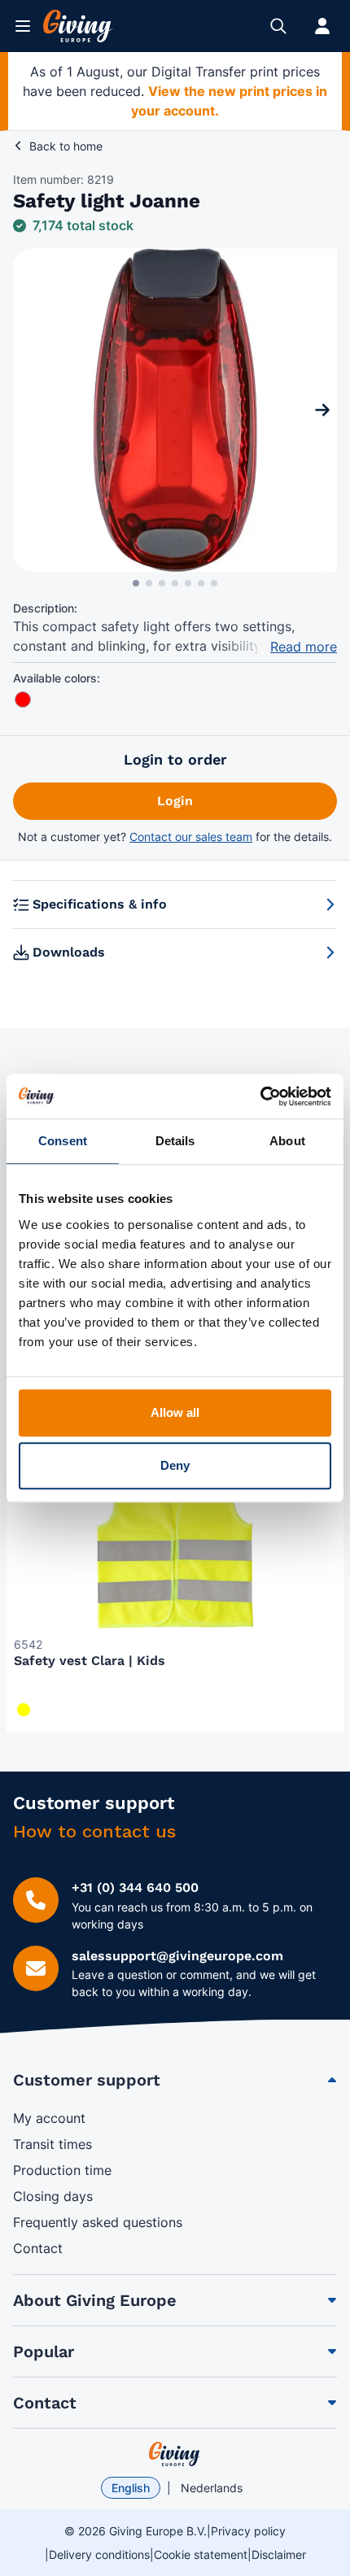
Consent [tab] (63, 1141)
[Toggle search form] (278, 26)
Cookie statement (201, 2554)
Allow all (175, 1412)
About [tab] (287, 1141)
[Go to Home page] (78, 26)
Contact (38, 2248)
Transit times (52, 2144)
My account (49, 2118)
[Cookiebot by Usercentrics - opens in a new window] (260, 1096)
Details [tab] (175, 1141)
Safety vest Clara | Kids (90, 1661)
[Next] (322, 410)
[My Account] (322, 26)
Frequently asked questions (98, 2222)
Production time (62, 2170)
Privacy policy (248, 2531)
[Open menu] (23, 26)
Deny (175, 1465)
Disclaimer (279, 2554)
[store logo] (175, 2454)
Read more (304, 647)
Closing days (53, 2196)
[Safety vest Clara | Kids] (175, 1532)
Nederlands (212, 2488)
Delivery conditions (99, 2554)
